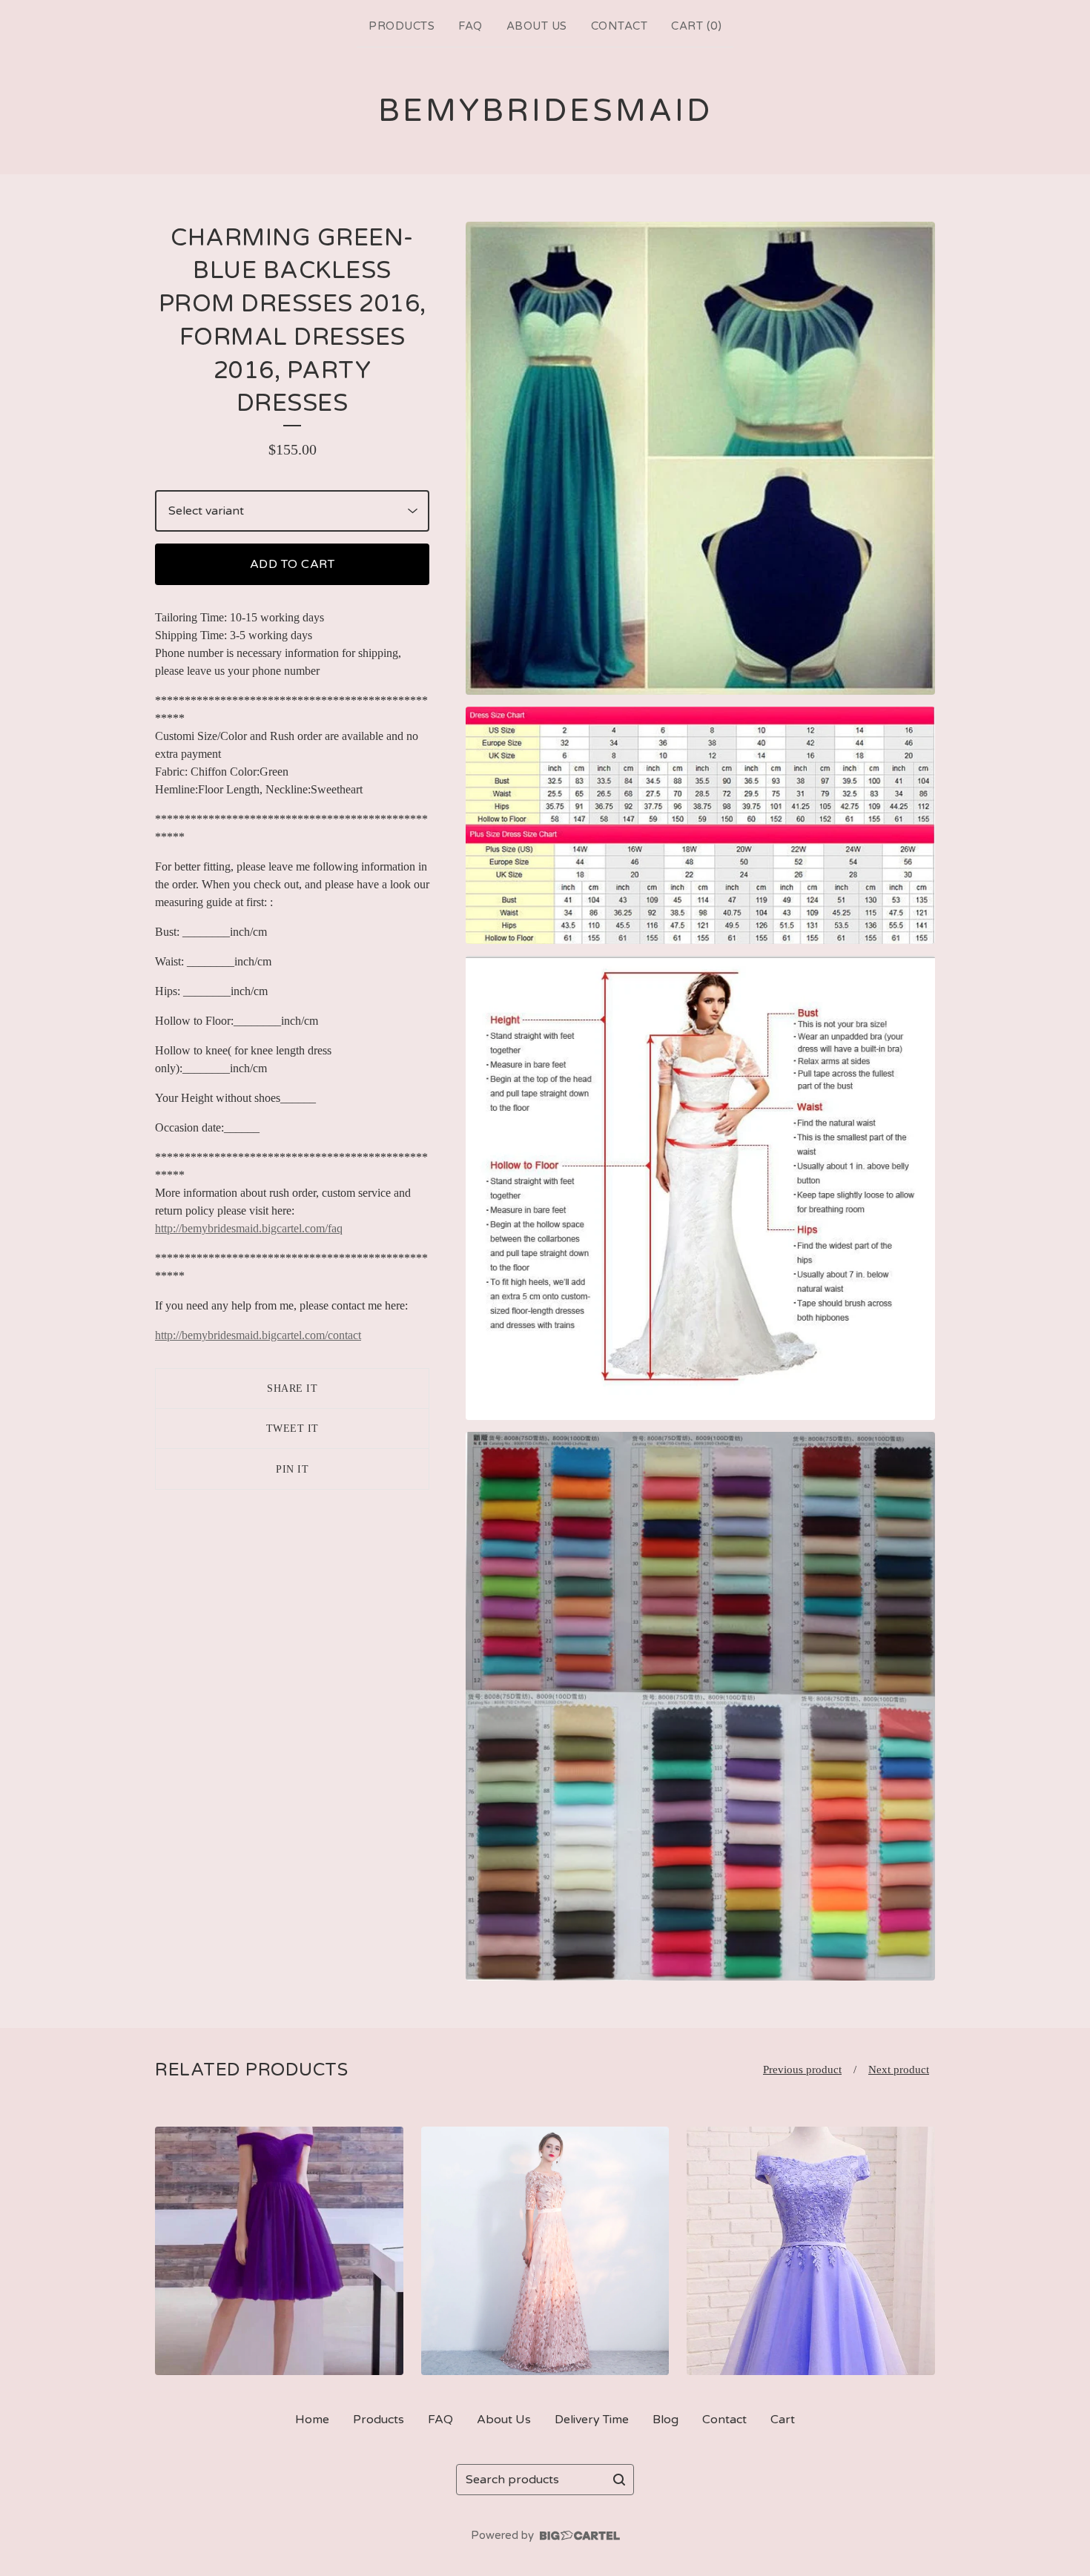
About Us (537, 26)
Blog (665, 2420)
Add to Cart (293, 564)
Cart (783, 2420)
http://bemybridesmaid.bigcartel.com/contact (258, 1335)
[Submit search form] (619, 2480)
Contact (620, 26)
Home (312, 2420)
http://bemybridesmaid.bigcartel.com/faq (249, 1228)
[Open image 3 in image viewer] (700, 1188)
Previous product (802, 2070)
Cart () (696, 26)
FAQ (470, 26)
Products (402, 26)
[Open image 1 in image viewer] (700, 458)
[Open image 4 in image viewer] (700, 1706)
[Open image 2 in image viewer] (700, 825)
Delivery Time (592, 2420)
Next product (899, 2070)
